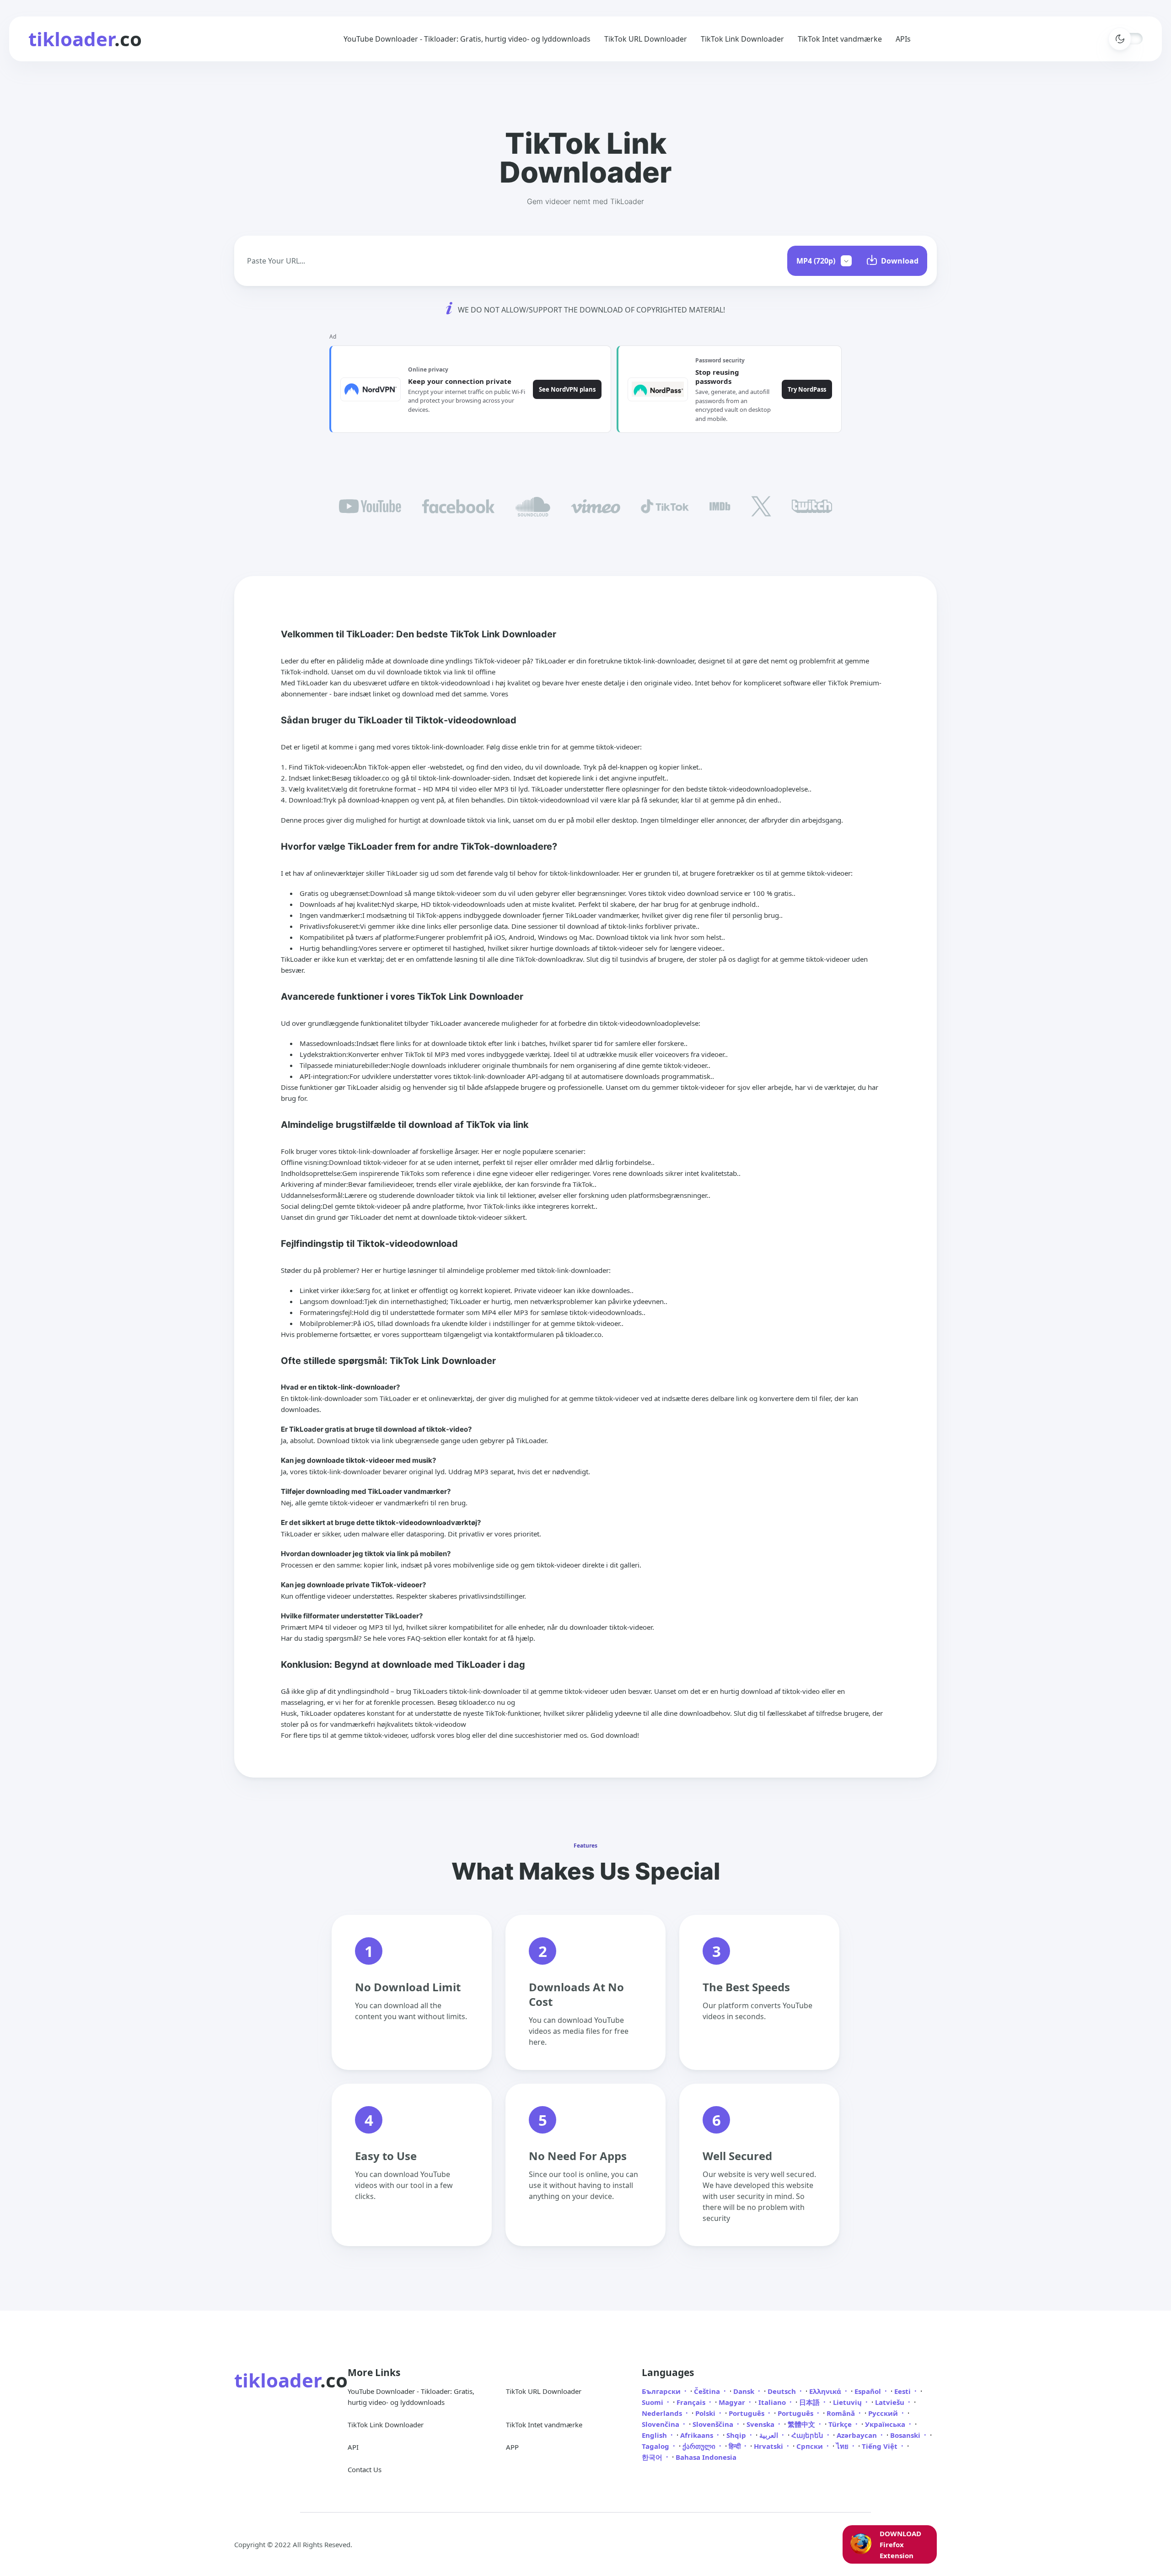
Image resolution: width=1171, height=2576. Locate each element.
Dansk (745, 2391)
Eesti (903, 2391)
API (353, 2447)
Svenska (761, 2424)
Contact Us (365, 2469)
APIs (903, 39)
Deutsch (783, 2391)
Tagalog (656, 2446)
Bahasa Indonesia (706, 2457)
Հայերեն (808, 2435)
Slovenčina (661, 2424)
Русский (884, 2413)
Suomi (653, 2402)
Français (692, 2402)
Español (869, 2391)
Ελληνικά (826, 2391)
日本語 (810, 2402)
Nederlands (663, 2413)
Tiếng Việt (881, 2446)
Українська (886, 2424)
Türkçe (841, 2424)
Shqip (737, 2435)
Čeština (708, 2391)
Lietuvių (848, 2402)
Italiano (773, 2402)
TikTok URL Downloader (646, 39)
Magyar (733, 2402)
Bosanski (906, 2435)
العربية (770, 2435)
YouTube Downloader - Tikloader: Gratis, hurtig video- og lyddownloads (467, 39)
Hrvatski (769, 2446)
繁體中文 (802, 2424)
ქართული (700, 2446)
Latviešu (891, 2402)
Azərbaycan (858, 2435)
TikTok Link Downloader (742, 39)
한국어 (653, 2457)
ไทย (843, 2446)
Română (842, 2413)
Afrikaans (698, 2435)
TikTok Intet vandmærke (840, 39)
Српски (811, 2446)
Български (662, 2391)
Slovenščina (714, 2424)
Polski (706, 2413)
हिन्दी (736, 2446)
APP (512, 2447)
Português (747, 2413)
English (655, 2435)
